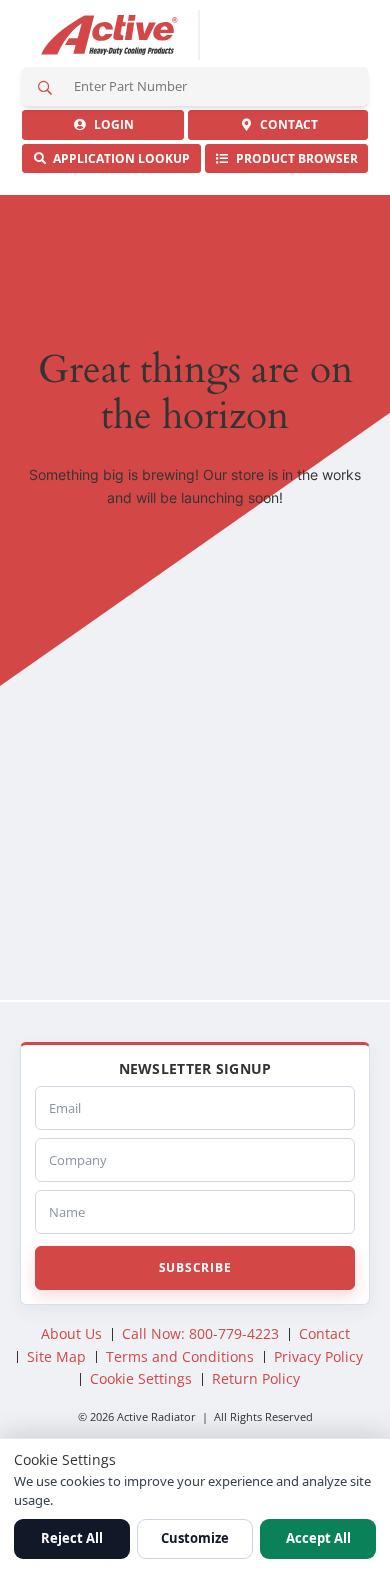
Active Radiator (110, 35)
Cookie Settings (141, 1378)
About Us (71, 1333)
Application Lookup (118, 158)
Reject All (72, 1538)
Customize (195, 1538)
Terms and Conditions (180, 1356)
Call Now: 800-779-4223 (200, 1333)
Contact (286, 124)
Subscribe (195, 1267)
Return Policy (256, 1378)
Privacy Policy (318, 1356)
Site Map (56, 1356)
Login (111, 124)
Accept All (318, 1538)
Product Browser (294, 158)
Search (45, 86)
